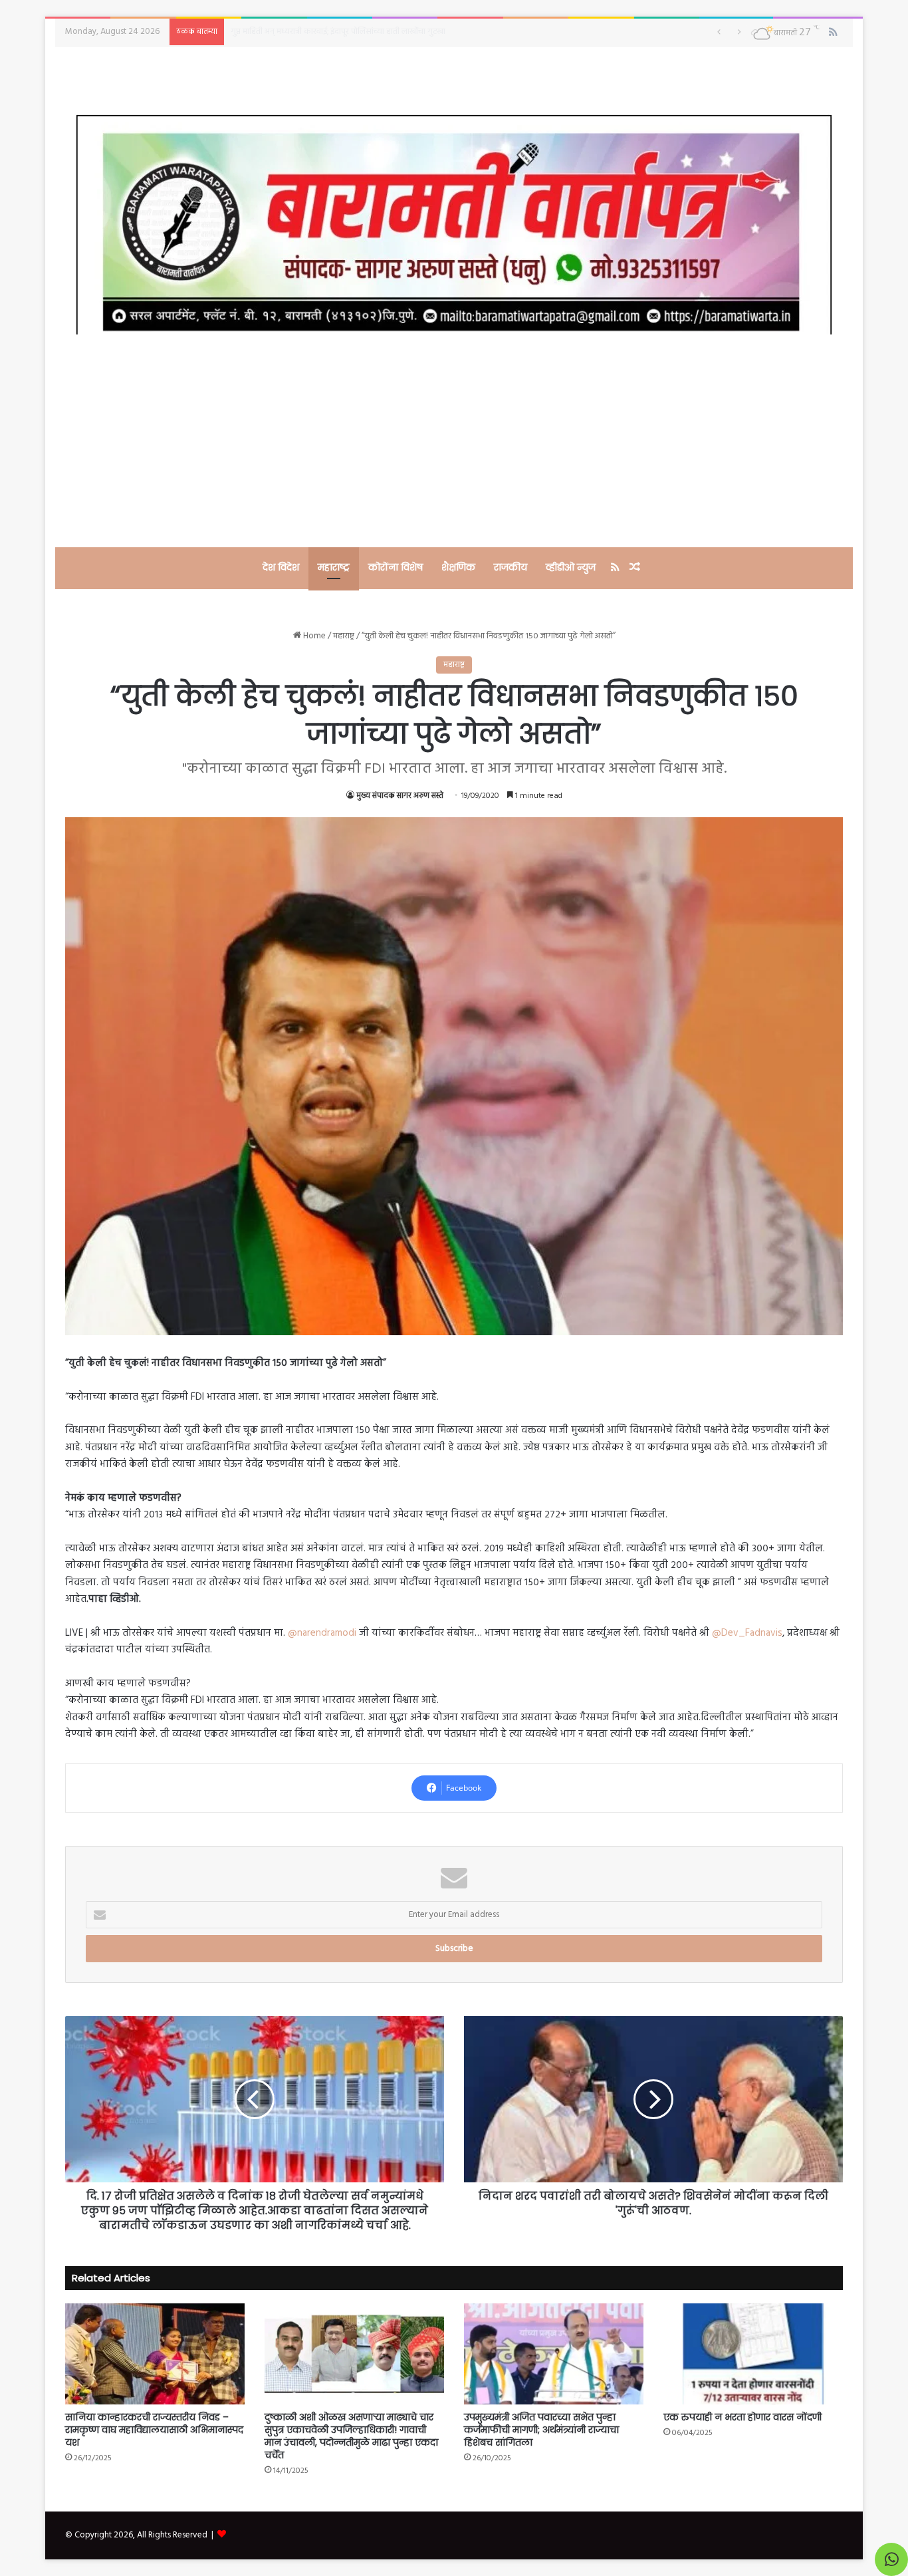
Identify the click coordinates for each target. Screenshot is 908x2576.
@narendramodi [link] (322, 1633)
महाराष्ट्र (334, 567)
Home (313, 636)
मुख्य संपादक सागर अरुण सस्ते (400, 796)
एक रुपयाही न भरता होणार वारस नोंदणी (742, 2417)
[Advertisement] (454, 441)
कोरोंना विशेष (396, 567)
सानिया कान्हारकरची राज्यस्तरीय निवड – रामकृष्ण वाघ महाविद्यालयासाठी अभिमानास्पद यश (154, 2430)
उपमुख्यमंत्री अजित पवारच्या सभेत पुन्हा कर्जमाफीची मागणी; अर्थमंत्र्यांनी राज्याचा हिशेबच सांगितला (541, 2430)
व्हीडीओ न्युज (571, 567)
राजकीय (511, 567)
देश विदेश (281, 567)
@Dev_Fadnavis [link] (747, 1633)
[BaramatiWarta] (454, 224)
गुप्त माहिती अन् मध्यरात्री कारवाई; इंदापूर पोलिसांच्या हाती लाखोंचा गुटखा (338, 32)
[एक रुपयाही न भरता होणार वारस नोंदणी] (753, 2354)
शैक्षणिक (458, 567)
